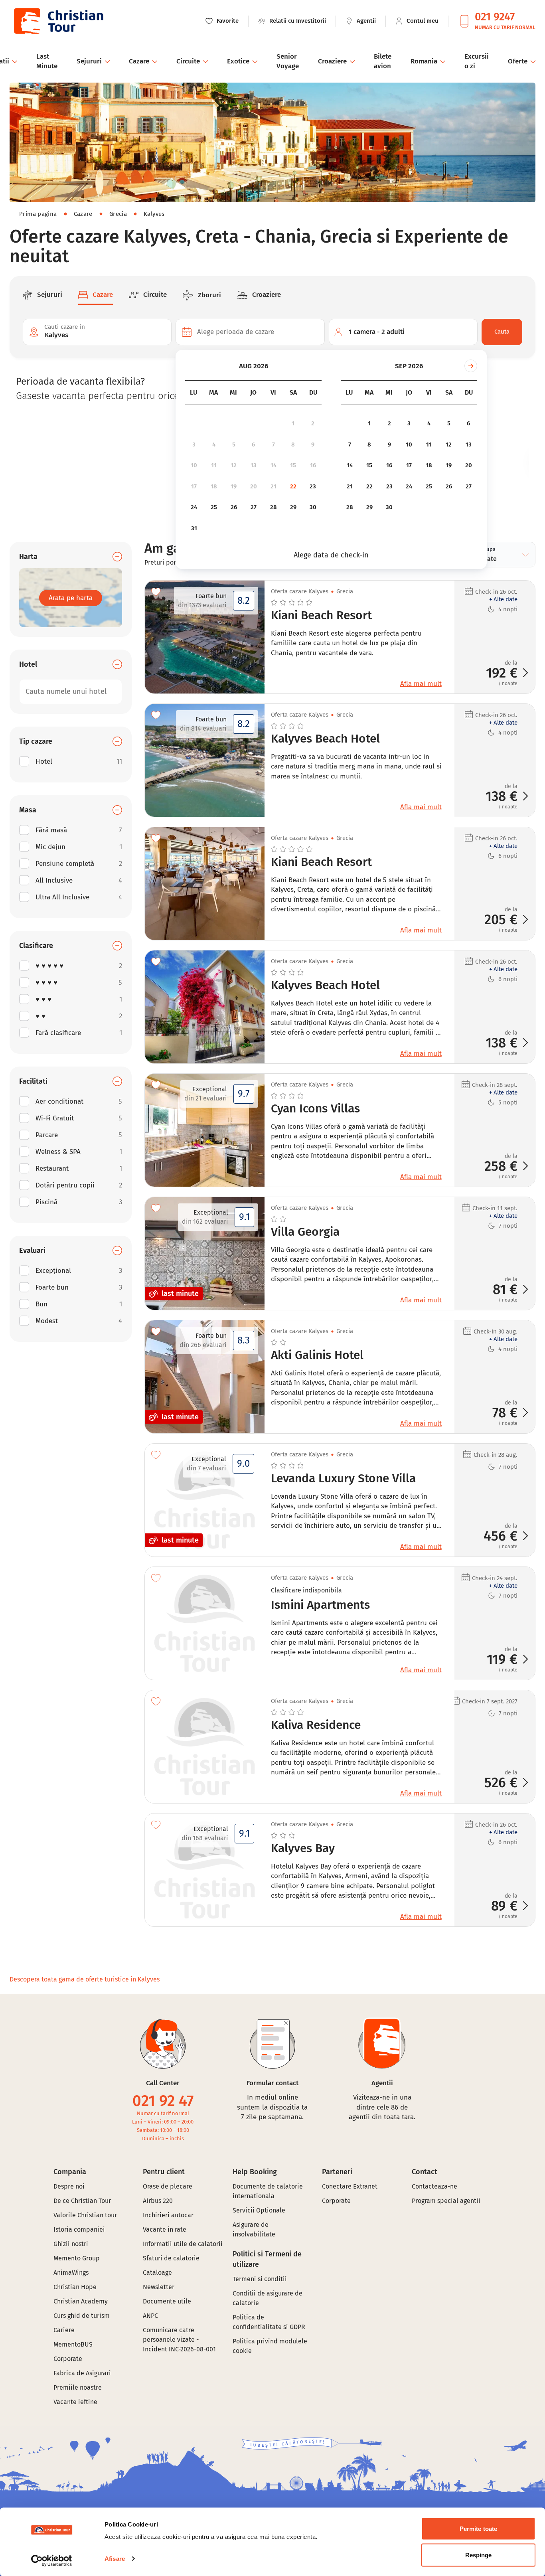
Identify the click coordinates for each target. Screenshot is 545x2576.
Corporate (68, 2359)
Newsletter (159, 2287)
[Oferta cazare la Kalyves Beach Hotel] (205, 1007)
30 (313, 507)
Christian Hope (75, 2287)
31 (194, 528)
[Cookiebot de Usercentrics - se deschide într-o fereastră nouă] (52, 2560)
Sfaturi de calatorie (171, 2258)
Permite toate (478, 2529)
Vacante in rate (165, 2229)
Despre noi (69, 2186)
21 (273, 486)
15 (293, 465)
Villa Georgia (305, 1232)
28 (273, 507)
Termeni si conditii (260, 2279)
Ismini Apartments (320, 1605)
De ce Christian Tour (82, 2201)
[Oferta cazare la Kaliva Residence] (205, 1747)
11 (214, 465)
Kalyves (154, 214)
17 (194, 486)
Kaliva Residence (316, 1725)
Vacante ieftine (75, 2402)
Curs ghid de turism (82, 2316)
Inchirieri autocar (168, 2215)
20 (254, 486)
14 (273, 465)
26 (234, 507)
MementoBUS (73, 2344)
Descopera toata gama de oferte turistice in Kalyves (85, 1979)
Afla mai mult (421, 684)
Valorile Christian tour (85, 2215)
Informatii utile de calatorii (183, 2244)
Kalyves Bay (303, 1849)
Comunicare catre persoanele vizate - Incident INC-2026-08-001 (179, 2340)
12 (234, 465)
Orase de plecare (168, 2186)
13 (254, 465)
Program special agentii (446, 2201)
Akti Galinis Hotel (317, 1355)
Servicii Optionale (259, 2210)
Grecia (118, 214)
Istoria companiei (79, 2229)
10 (194, 465)
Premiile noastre (78, 2387)
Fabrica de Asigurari (82, 2373)
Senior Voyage (288, 61)
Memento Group (77, 2258)
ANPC (150, 2316)
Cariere (64, 2330)
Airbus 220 (158, 2201)
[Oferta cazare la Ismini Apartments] (205, 1623)
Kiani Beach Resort (321, 616)
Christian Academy (81, 2301)
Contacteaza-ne (434, 2186)
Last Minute (47, 61)
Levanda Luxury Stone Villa (343, 1479)
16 (313, 465)
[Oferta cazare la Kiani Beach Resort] (205, 884)
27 (254, 507)
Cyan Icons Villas (315, 1109)
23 (313, 486)
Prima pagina (38, 214)
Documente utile (167, 2301)
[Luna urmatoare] (471, 366)
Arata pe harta (71, 598)
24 (194, 507)
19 (234, 486)
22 (293, 486)
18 (214, 486)
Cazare (83, 214)
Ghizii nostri (71, 2244)
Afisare (115, 2559)
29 (293, 507)
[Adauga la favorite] (156, 592)
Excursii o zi (477, 61)
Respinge (479, 2555)
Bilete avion (383, 61)
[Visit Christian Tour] (58, 21)
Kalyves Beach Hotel (325, 739)
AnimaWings (71, 2273)
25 (214, 507)
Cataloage (157, 2273)
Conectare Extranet (350, 2186)
